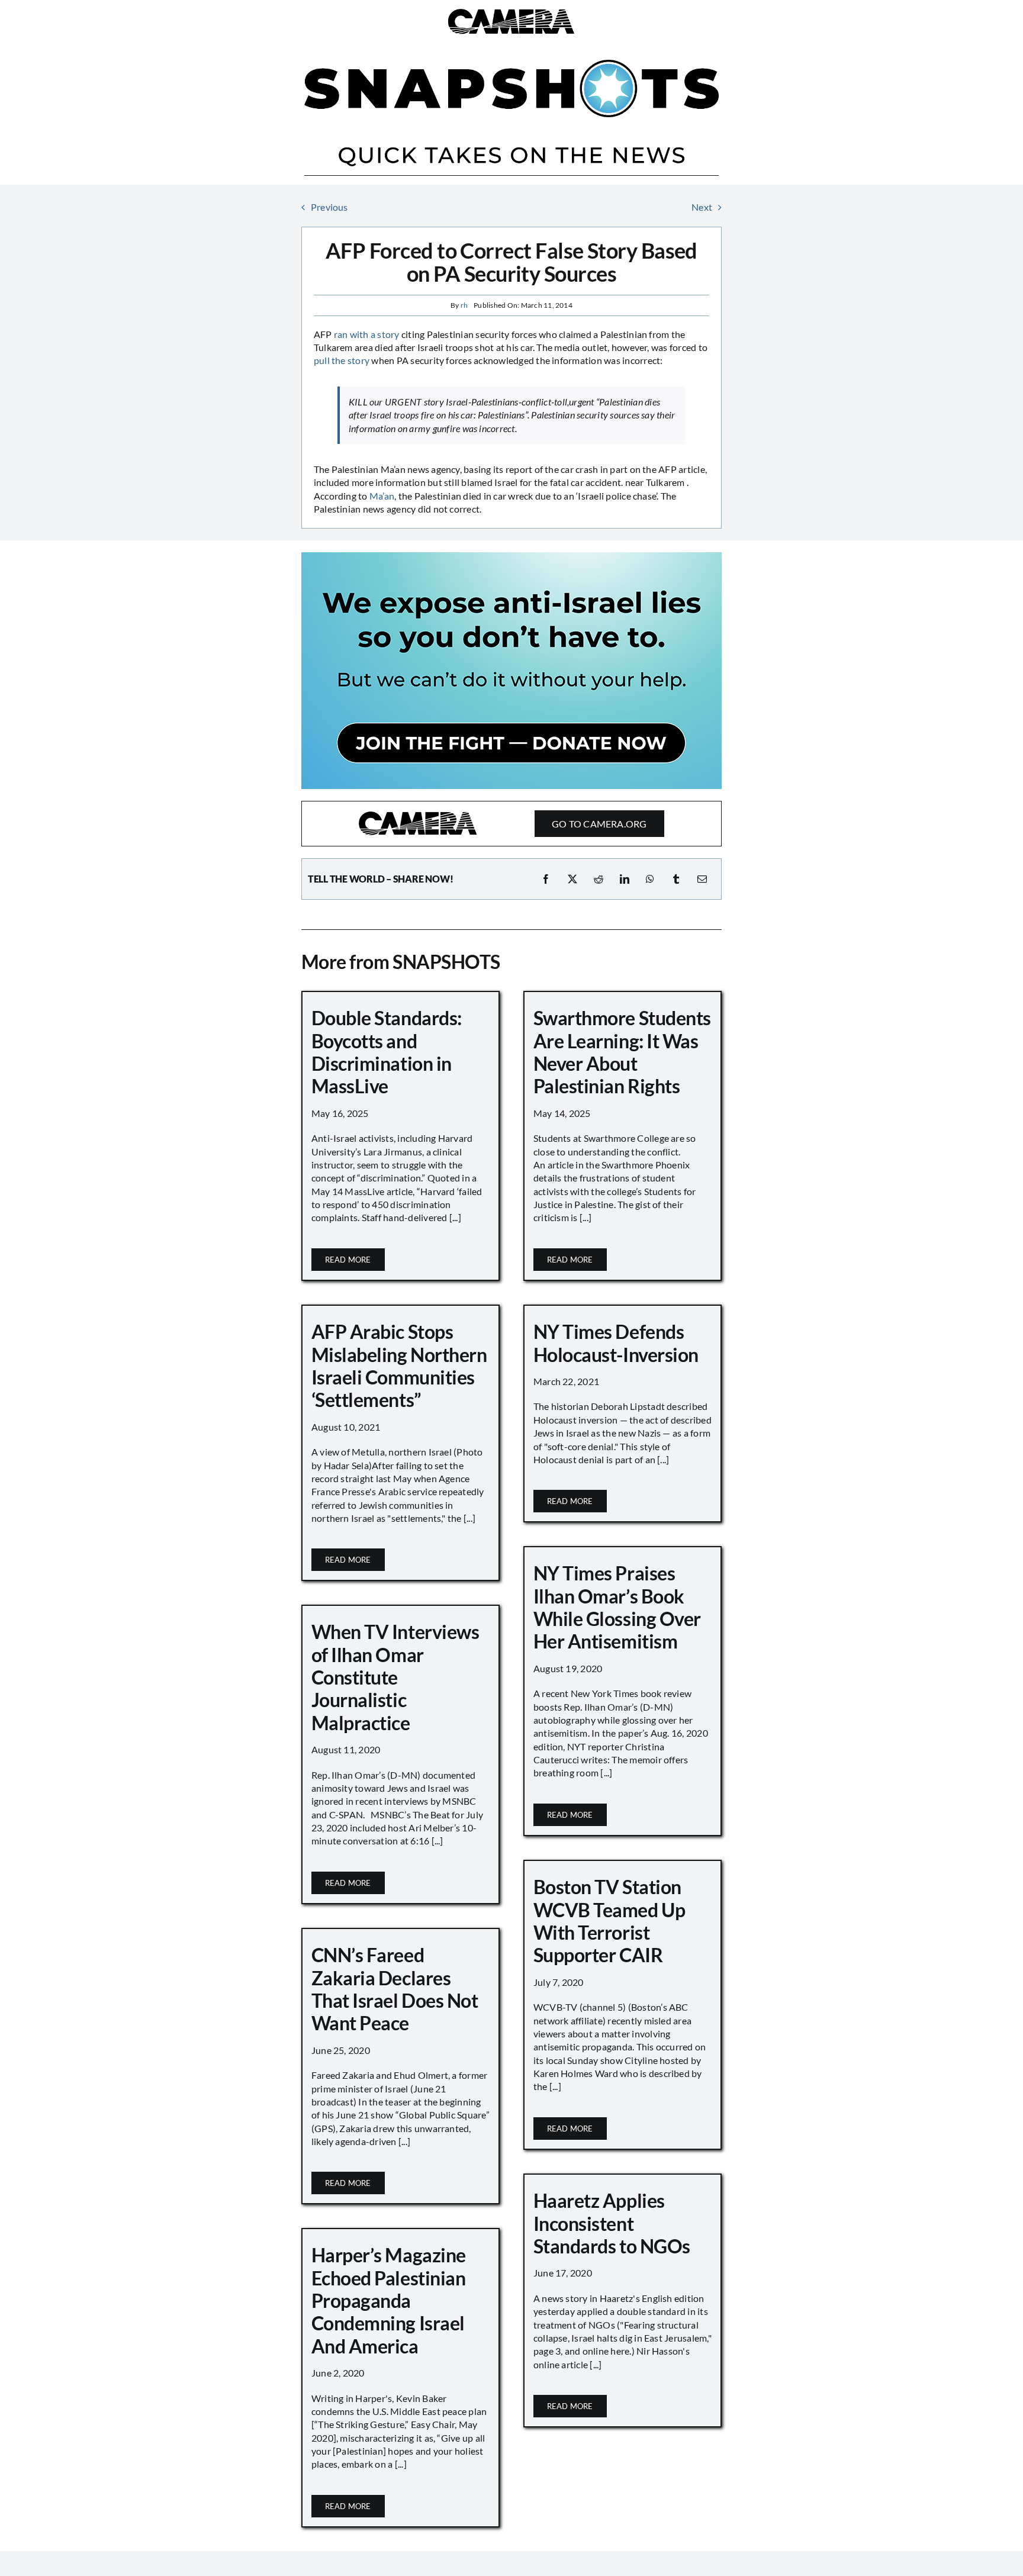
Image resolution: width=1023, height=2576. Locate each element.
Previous (329, 207)
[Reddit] (599, 879)
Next (702, 207)
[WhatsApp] (650, 879)
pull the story (342, 360)
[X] (572, 879)
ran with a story (367, 334)
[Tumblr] (676, 879)
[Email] (702, 879)
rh (464, 305)
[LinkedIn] (625, 879)
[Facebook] (546, 879)
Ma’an (382, 496)
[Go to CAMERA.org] (511, 824)
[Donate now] (511, 557)
